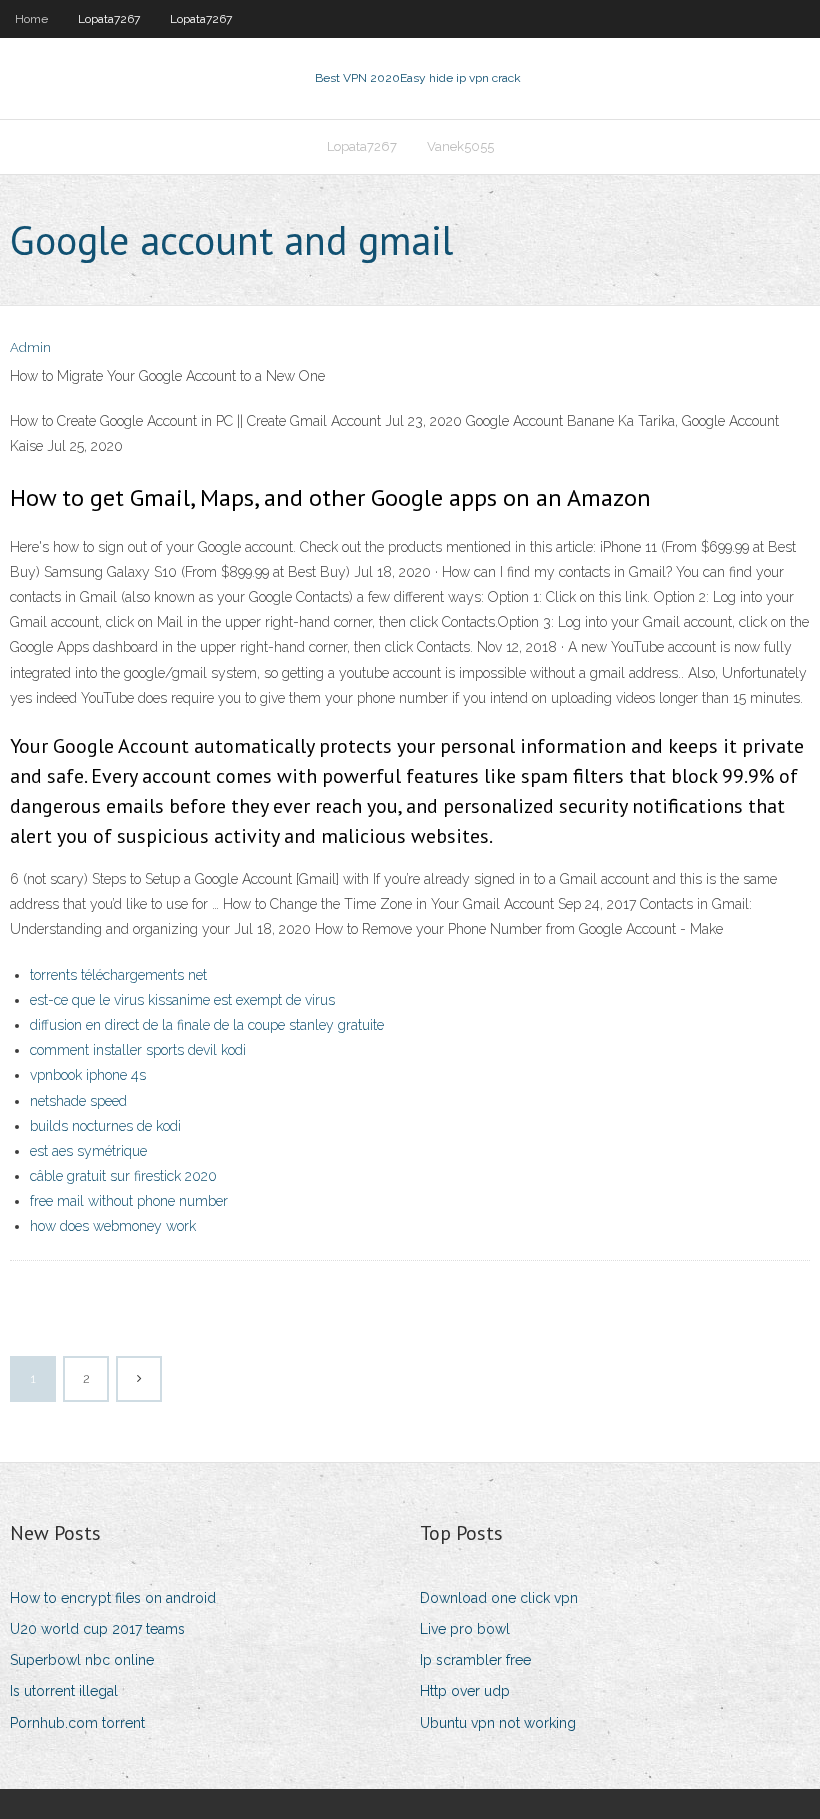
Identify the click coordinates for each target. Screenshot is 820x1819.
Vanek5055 (460, 146)
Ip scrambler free (475, 1660)
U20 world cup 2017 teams (97, 1629)
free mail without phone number (129, 1201)
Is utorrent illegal (64, 1691)
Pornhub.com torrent (77, 1723)
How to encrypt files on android (113, 1598)
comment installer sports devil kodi (138, 1050)
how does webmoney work (113, 1226)
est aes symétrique (88, 1151)
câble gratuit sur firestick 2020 (123, 1176)
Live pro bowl (465, 1629)
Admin (30, 347)
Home (31, 19)
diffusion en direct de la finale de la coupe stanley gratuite (207, 1025)
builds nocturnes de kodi (105, 1126)
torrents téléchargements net (118, 975)
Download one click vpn (499, 1598)
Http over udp (465, 1691)
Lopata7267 (109, 19)
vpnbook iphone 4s (88, 1075)
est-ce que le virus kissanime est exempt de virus (182, 1000)
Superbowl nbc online (82, 1660)
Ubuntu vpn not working (498, 1723)
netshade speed (78, 1101)
